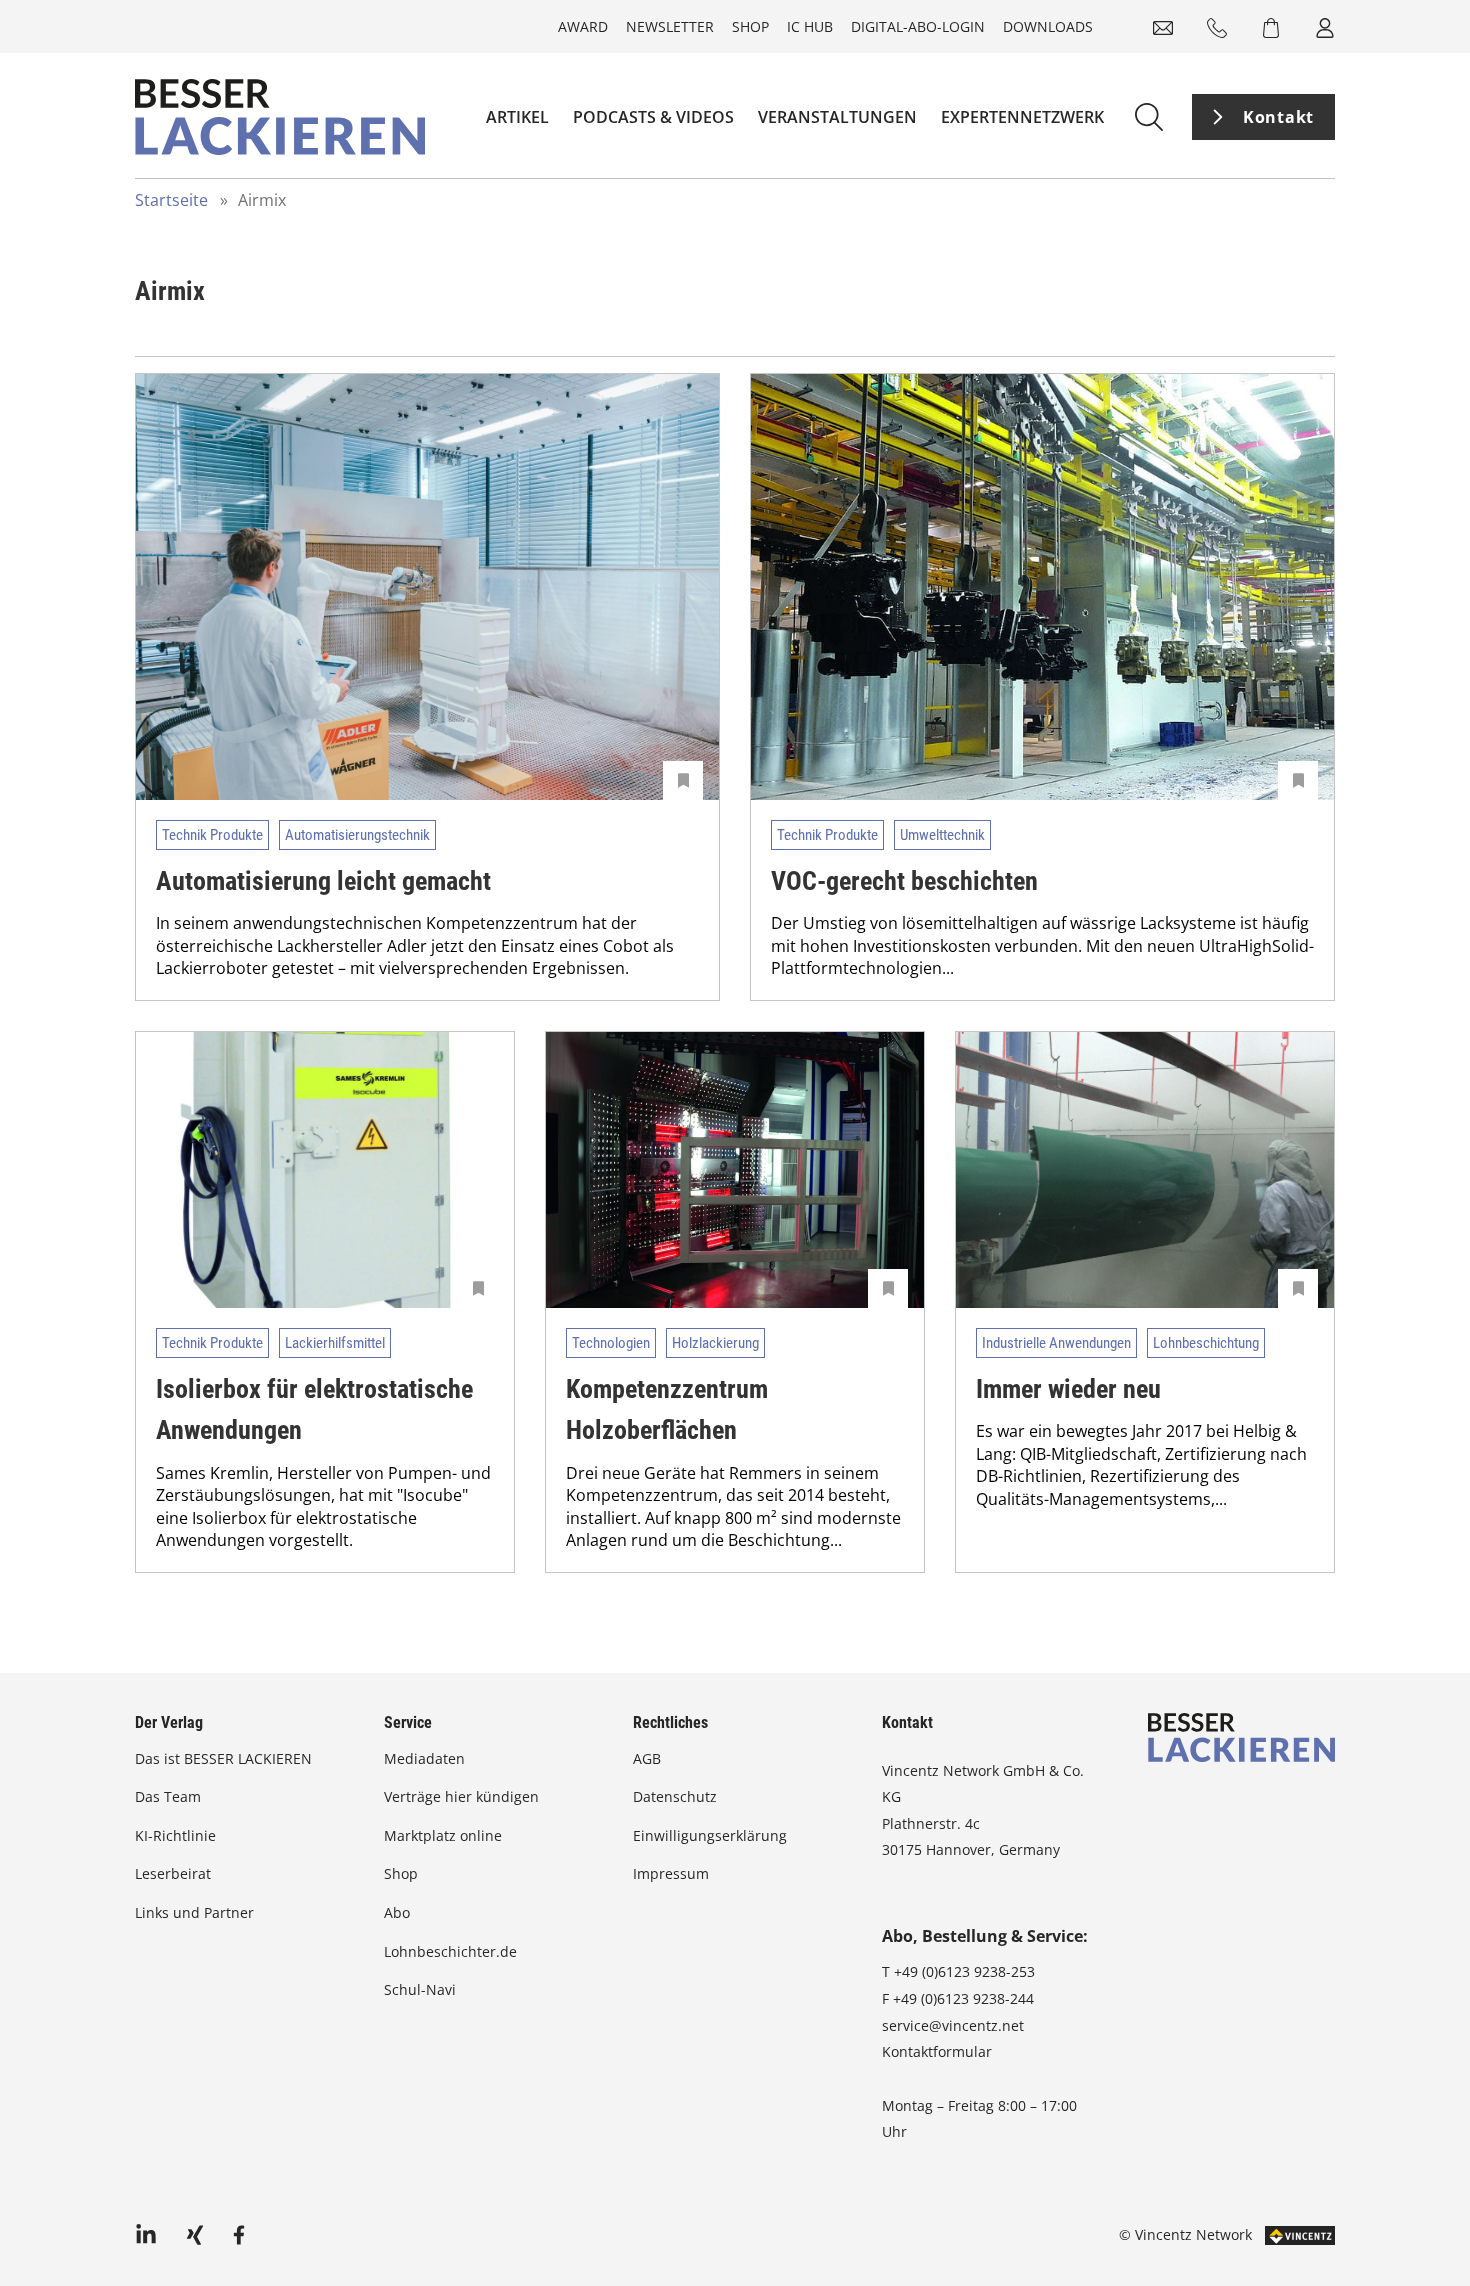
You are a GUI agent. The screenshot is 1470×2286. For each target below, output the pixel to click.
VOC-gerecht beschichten (904, 881)
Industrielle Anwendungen (1056, 1343)
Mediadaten (424, 1758)
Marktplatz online (443, 1835)
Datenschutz (675, 1796)
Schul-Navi (420, 1989)
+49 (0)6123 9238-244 (963, 1998)
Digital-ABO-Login (918, 26)
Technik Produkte (212, 835)
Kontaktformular (937, 2051)
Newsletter (670, 26)
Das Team (168, 1796)
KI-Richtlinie (175, 1835)
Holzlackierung (715, 1343)
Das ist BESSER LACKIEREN (225, 1758)
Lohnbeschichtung (1206, 1343)
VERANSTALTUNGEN (837, 117)
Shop (750, 26)
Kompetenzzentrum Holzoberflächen (667, 1410)
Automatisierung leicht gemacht (323, 881)
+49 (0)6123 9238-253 (964, 1971)
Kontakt (1278, 117)
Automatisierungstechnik (357, 835)
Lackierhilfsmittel (335, 1343)
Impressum (671, 1873)
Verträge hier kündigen (461, 1796)
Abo (397, 1912)
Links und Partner (194, 1912)
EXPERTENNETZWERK (1022, 117)
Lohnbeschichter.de (450, 1951)
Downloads (1048, 26)
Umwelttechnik (942, 835)
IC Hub (810, 26)
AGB (647, 1758)
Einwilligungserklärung (710, 1835)
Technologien (611, 1343)
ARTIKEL (517, 117)
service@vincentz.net (953, 2025)
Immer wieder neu (1068, 1389)
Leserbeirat (173, 1873)
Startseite (171, 200)
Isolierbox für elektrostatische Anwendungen (314, 1410)
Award (583, 26)
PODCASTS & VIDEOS (653, 117)
